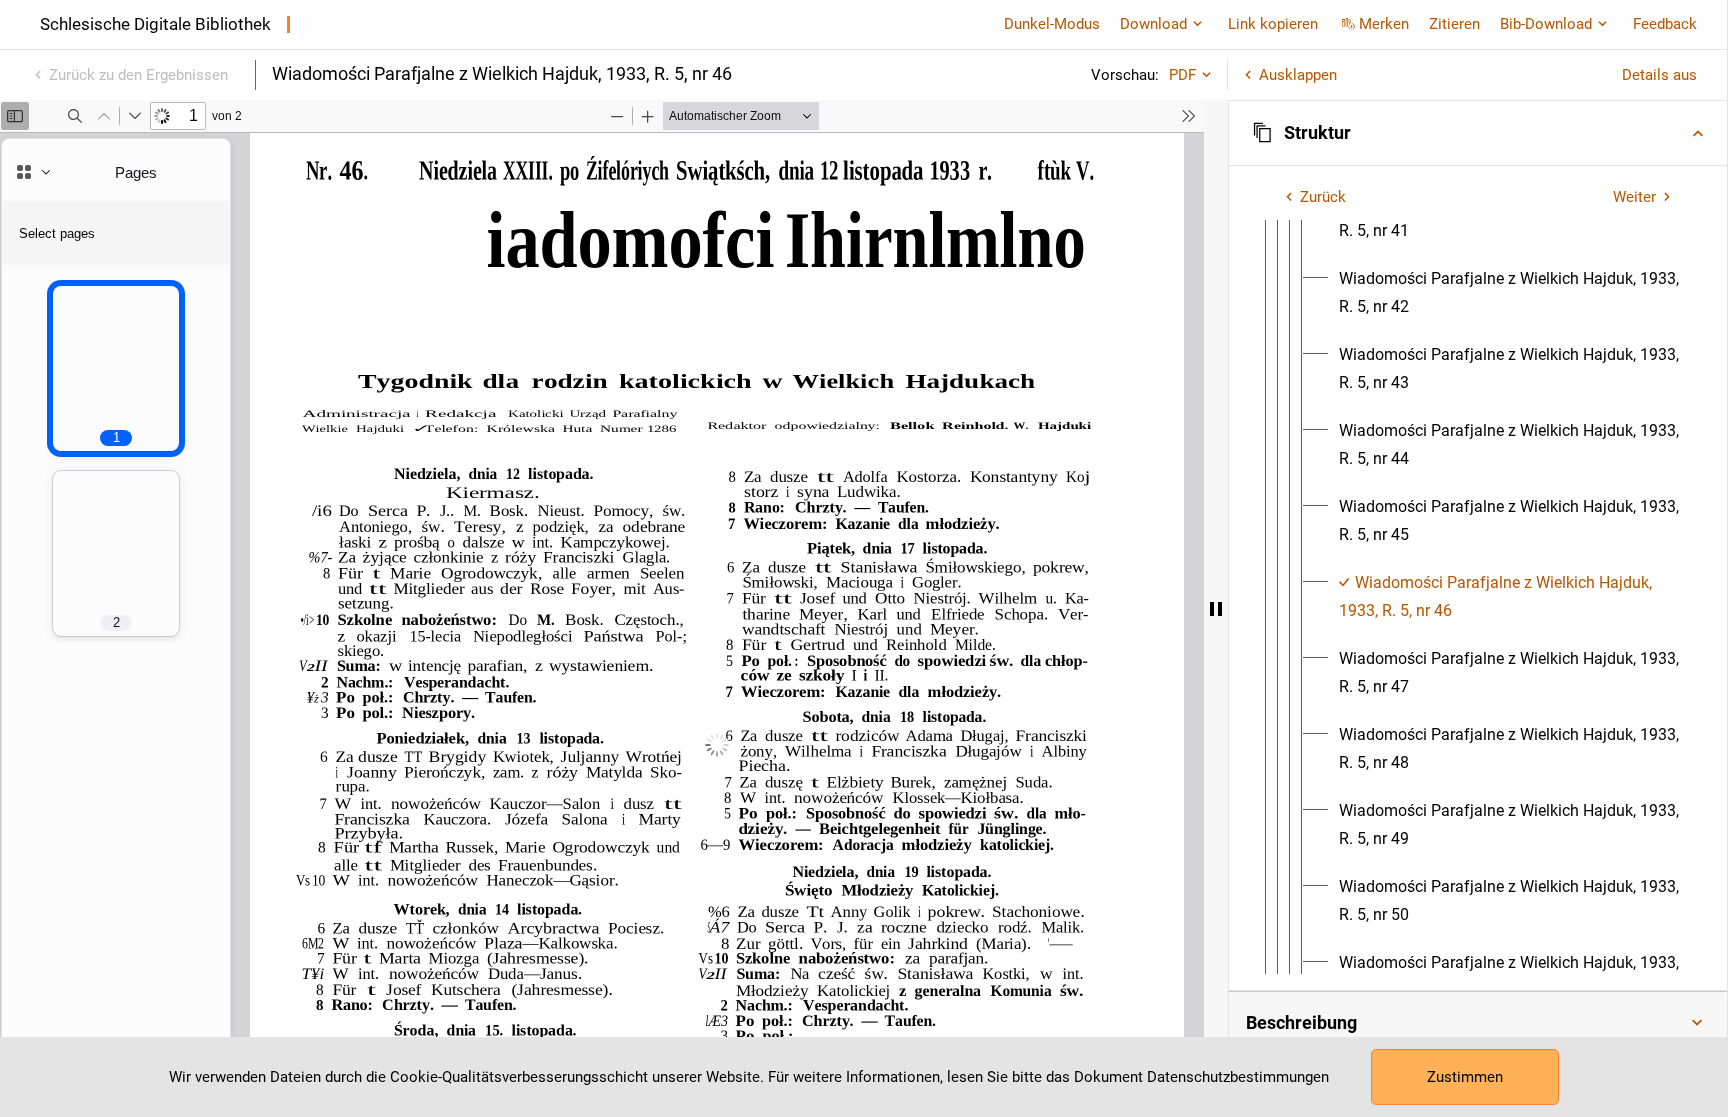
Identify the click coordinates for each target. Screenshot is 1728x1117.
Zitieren (1454, 24)
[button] (1478, 133)
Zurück (1323, 197)
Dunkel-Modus (1052, 24)
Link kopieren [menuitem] (1273, 24)
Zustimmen (1465, 1077)
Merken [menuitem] (1384, 24)
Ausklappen (1298, 75)
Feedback (1665, 24)
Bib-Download (1546, 24)
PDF (1182, 75)
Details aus (1659, 75)
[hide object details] (1216, 608)
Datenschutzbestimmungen (1238, 1077)
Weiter (1634, 197)
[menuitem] (1509, 293)
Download (1153, 24)
